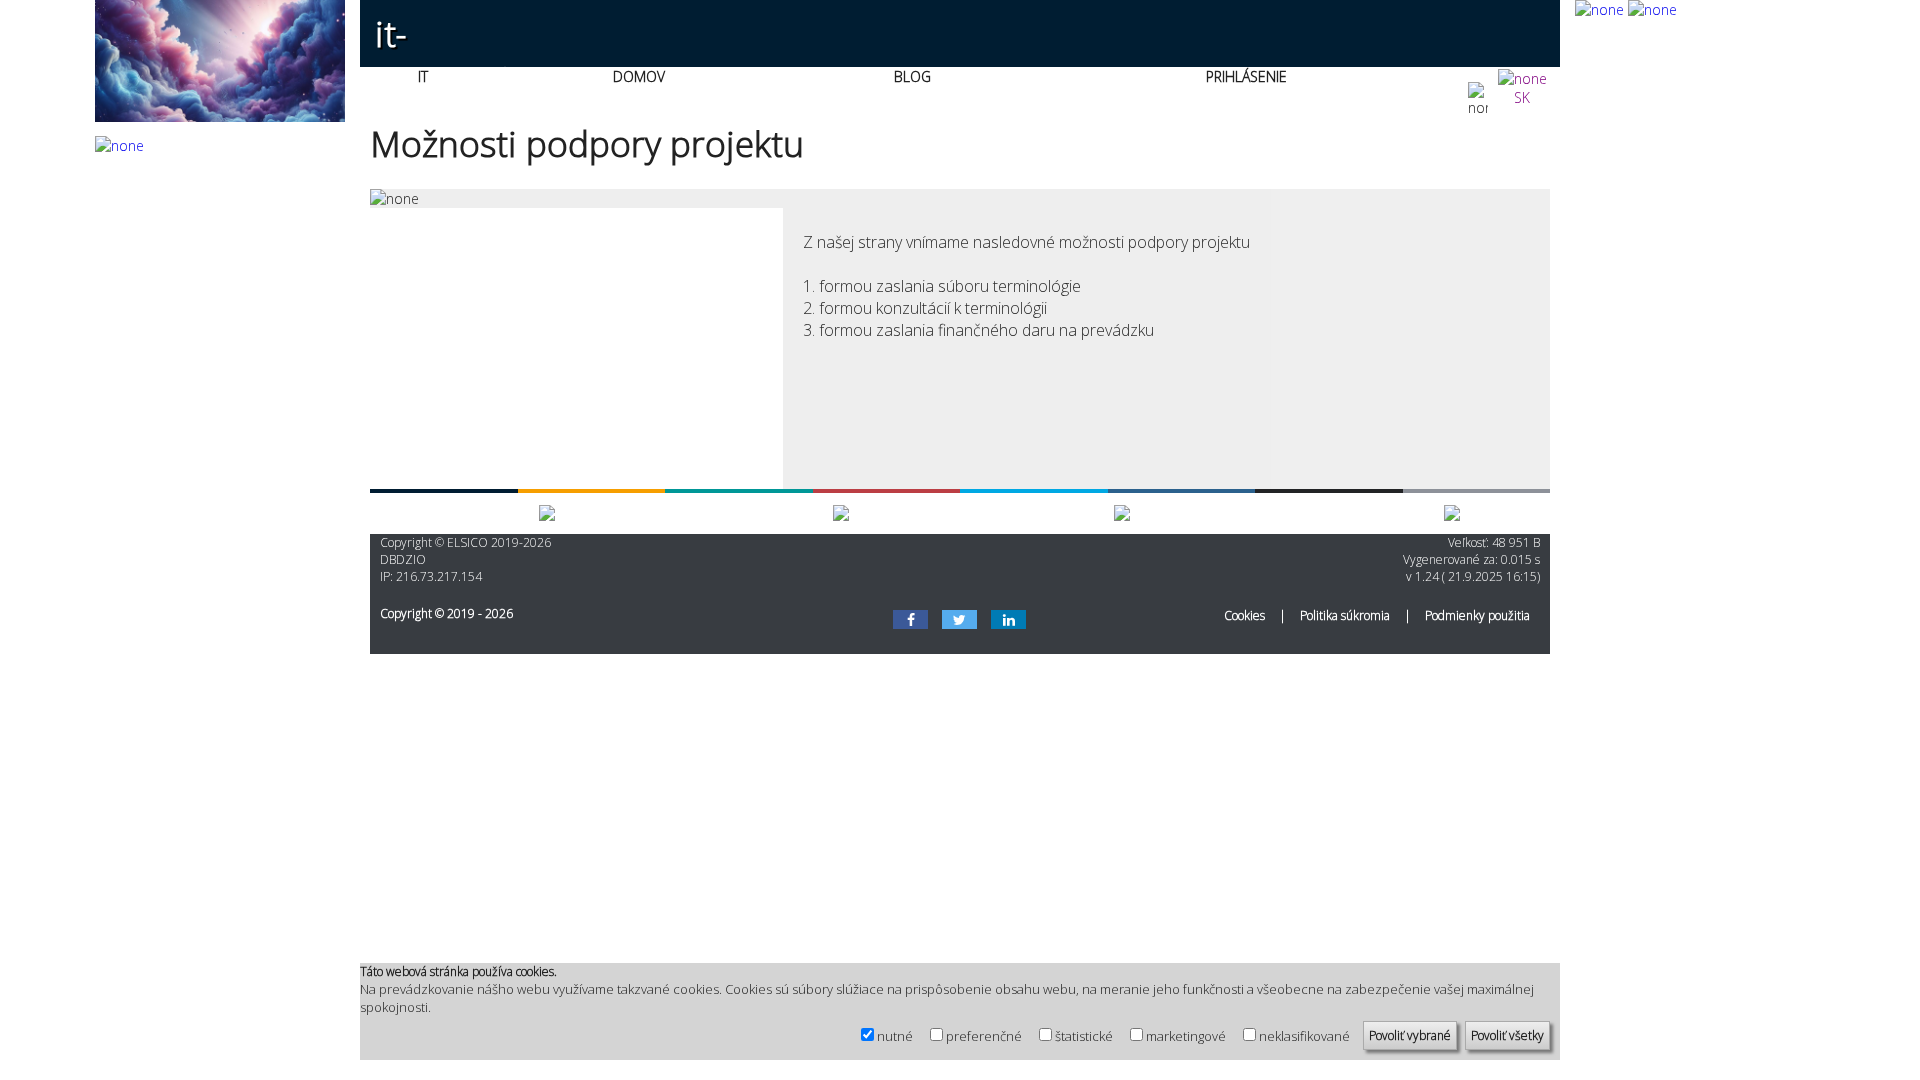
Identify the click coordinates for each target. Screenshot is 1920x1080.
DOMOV (639, 76)
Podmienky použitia (1477, 615)
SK (1522, 97)
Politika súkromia (1345, 615)
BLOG (912, 76)
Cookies (1244, 615)
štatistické (1084, 1036)
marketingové (1186, 1036)
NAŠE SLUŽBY (491, 513)
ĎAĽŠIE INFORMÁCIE (1376, 513)
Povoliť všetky (1507, 1035)
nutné (895, 1036)
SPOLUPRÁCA (786, 513)
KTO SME (1081, 513)
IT (423, 76)
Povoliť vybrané (1410, 1035)
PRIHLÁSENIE (1246, 76)
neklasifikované (1304, 1036)
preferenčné (984, 1036)
